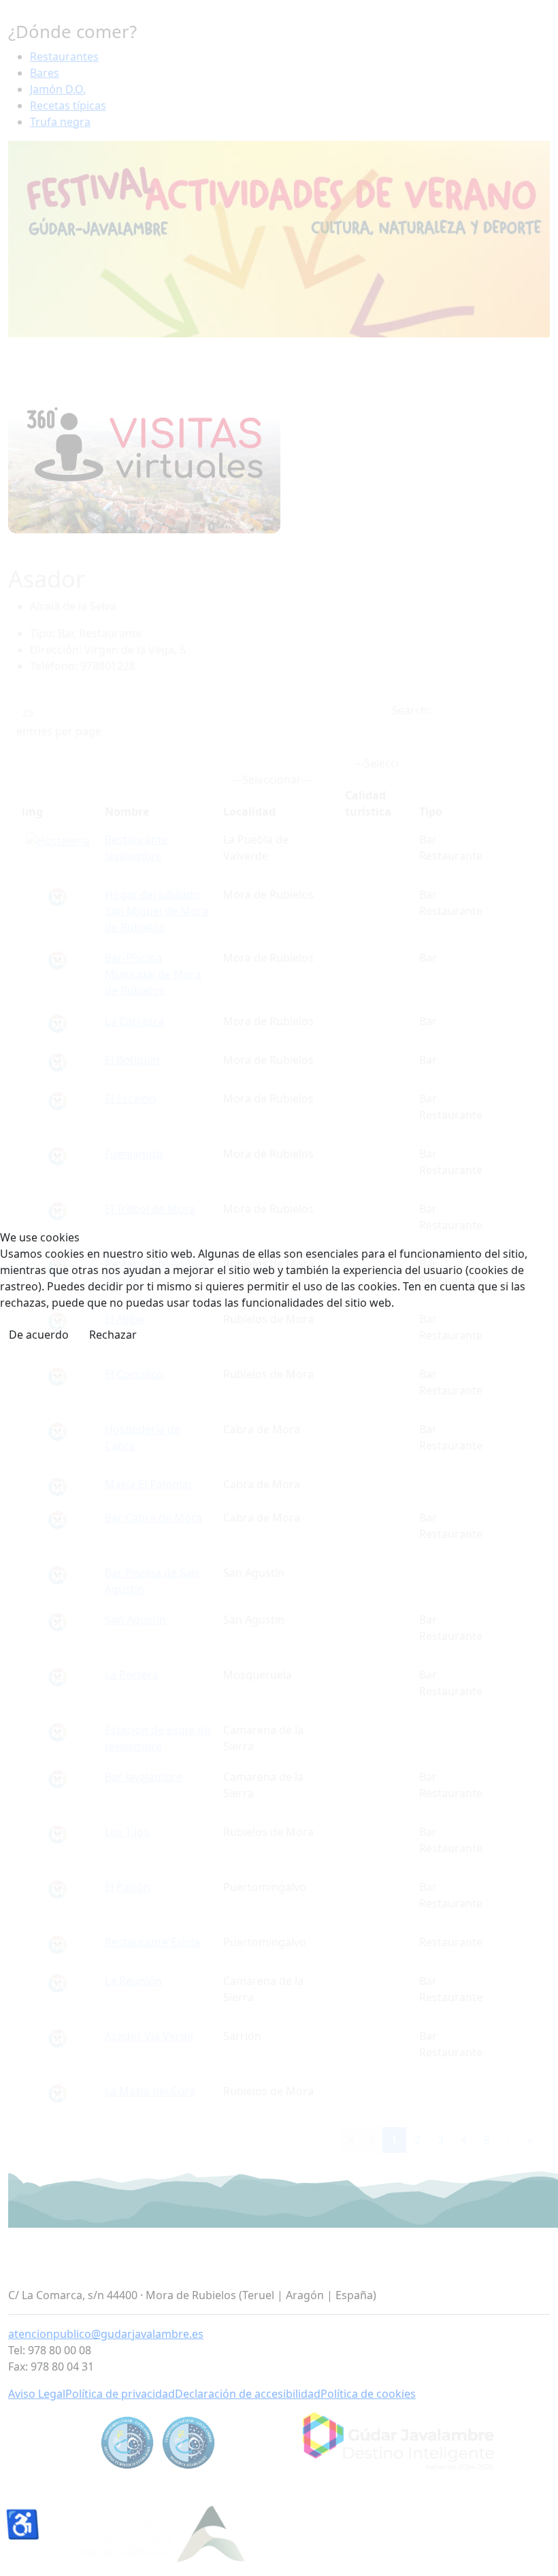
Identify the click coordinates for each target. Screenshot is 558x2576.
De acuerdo (39, 1335)
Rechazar (113, 1335)
